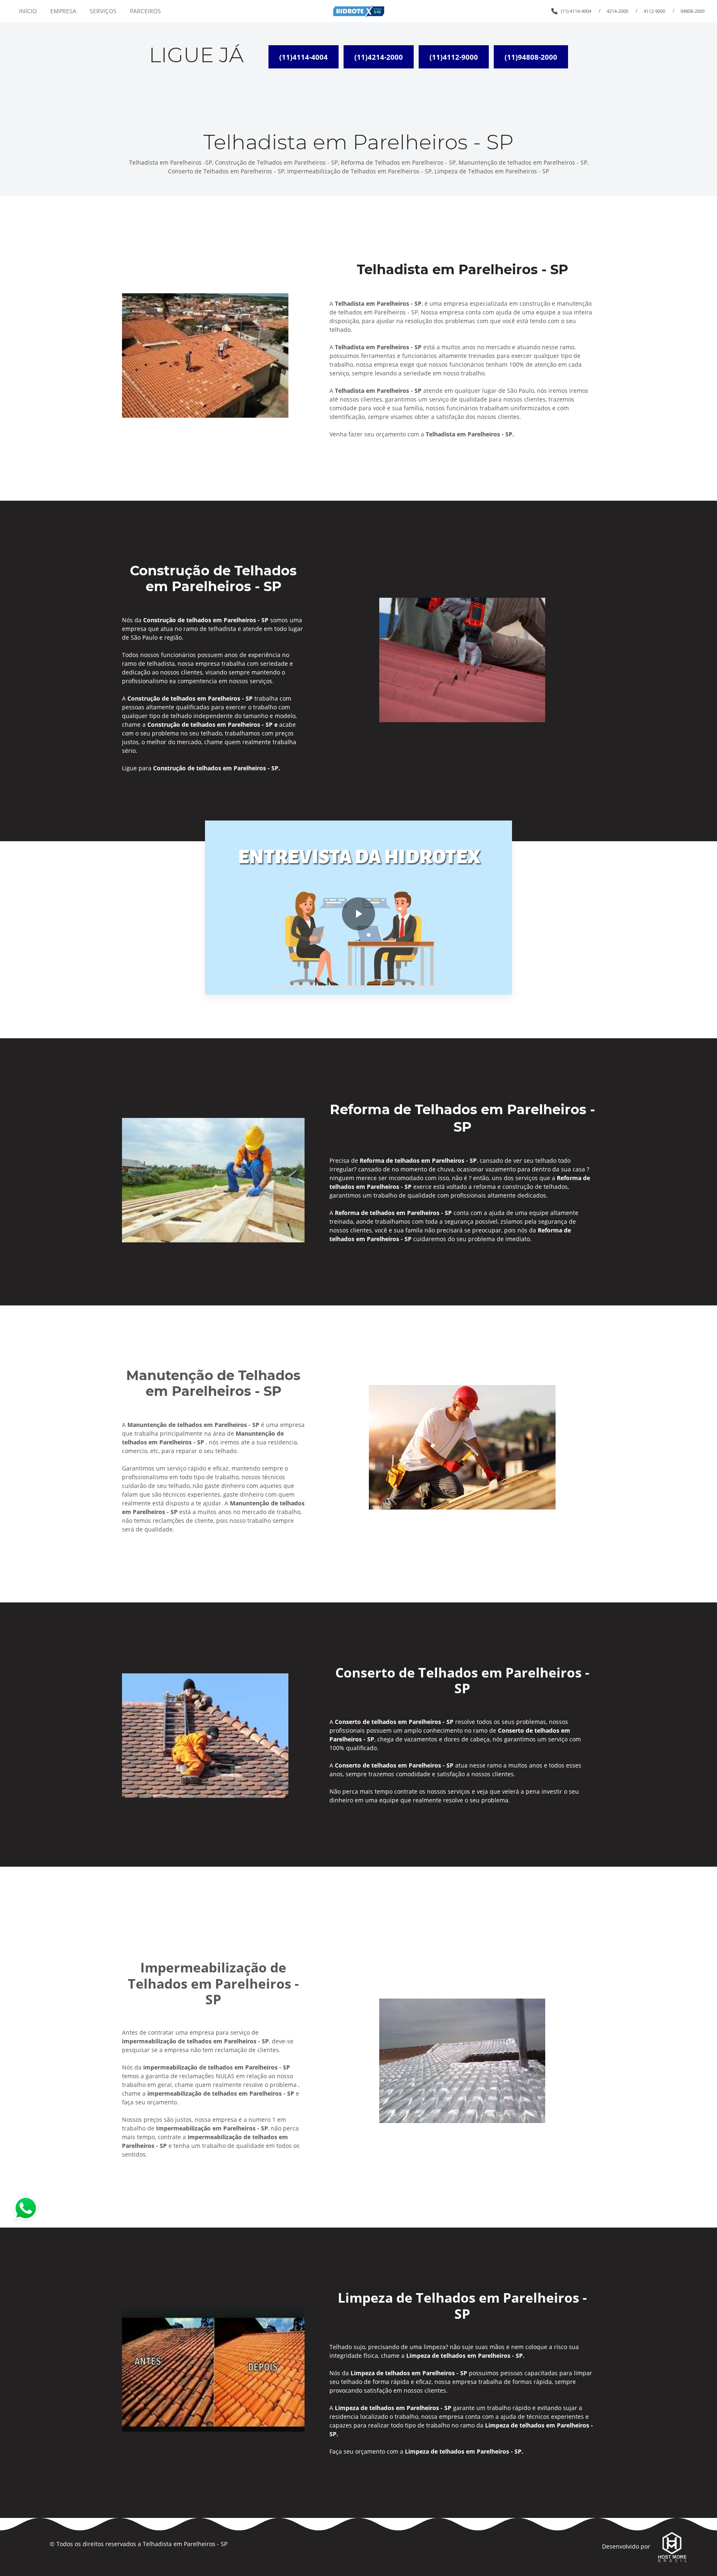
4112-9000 (654, 11)
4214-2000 (617, 11)
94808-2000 (693, 11)
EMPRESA (63, 11)
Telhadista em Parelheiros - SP (185, 2544)
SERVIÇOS (103, 11)
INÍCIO (28, 11)
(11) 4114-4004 (576, 11)
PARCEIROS (145, 11)
